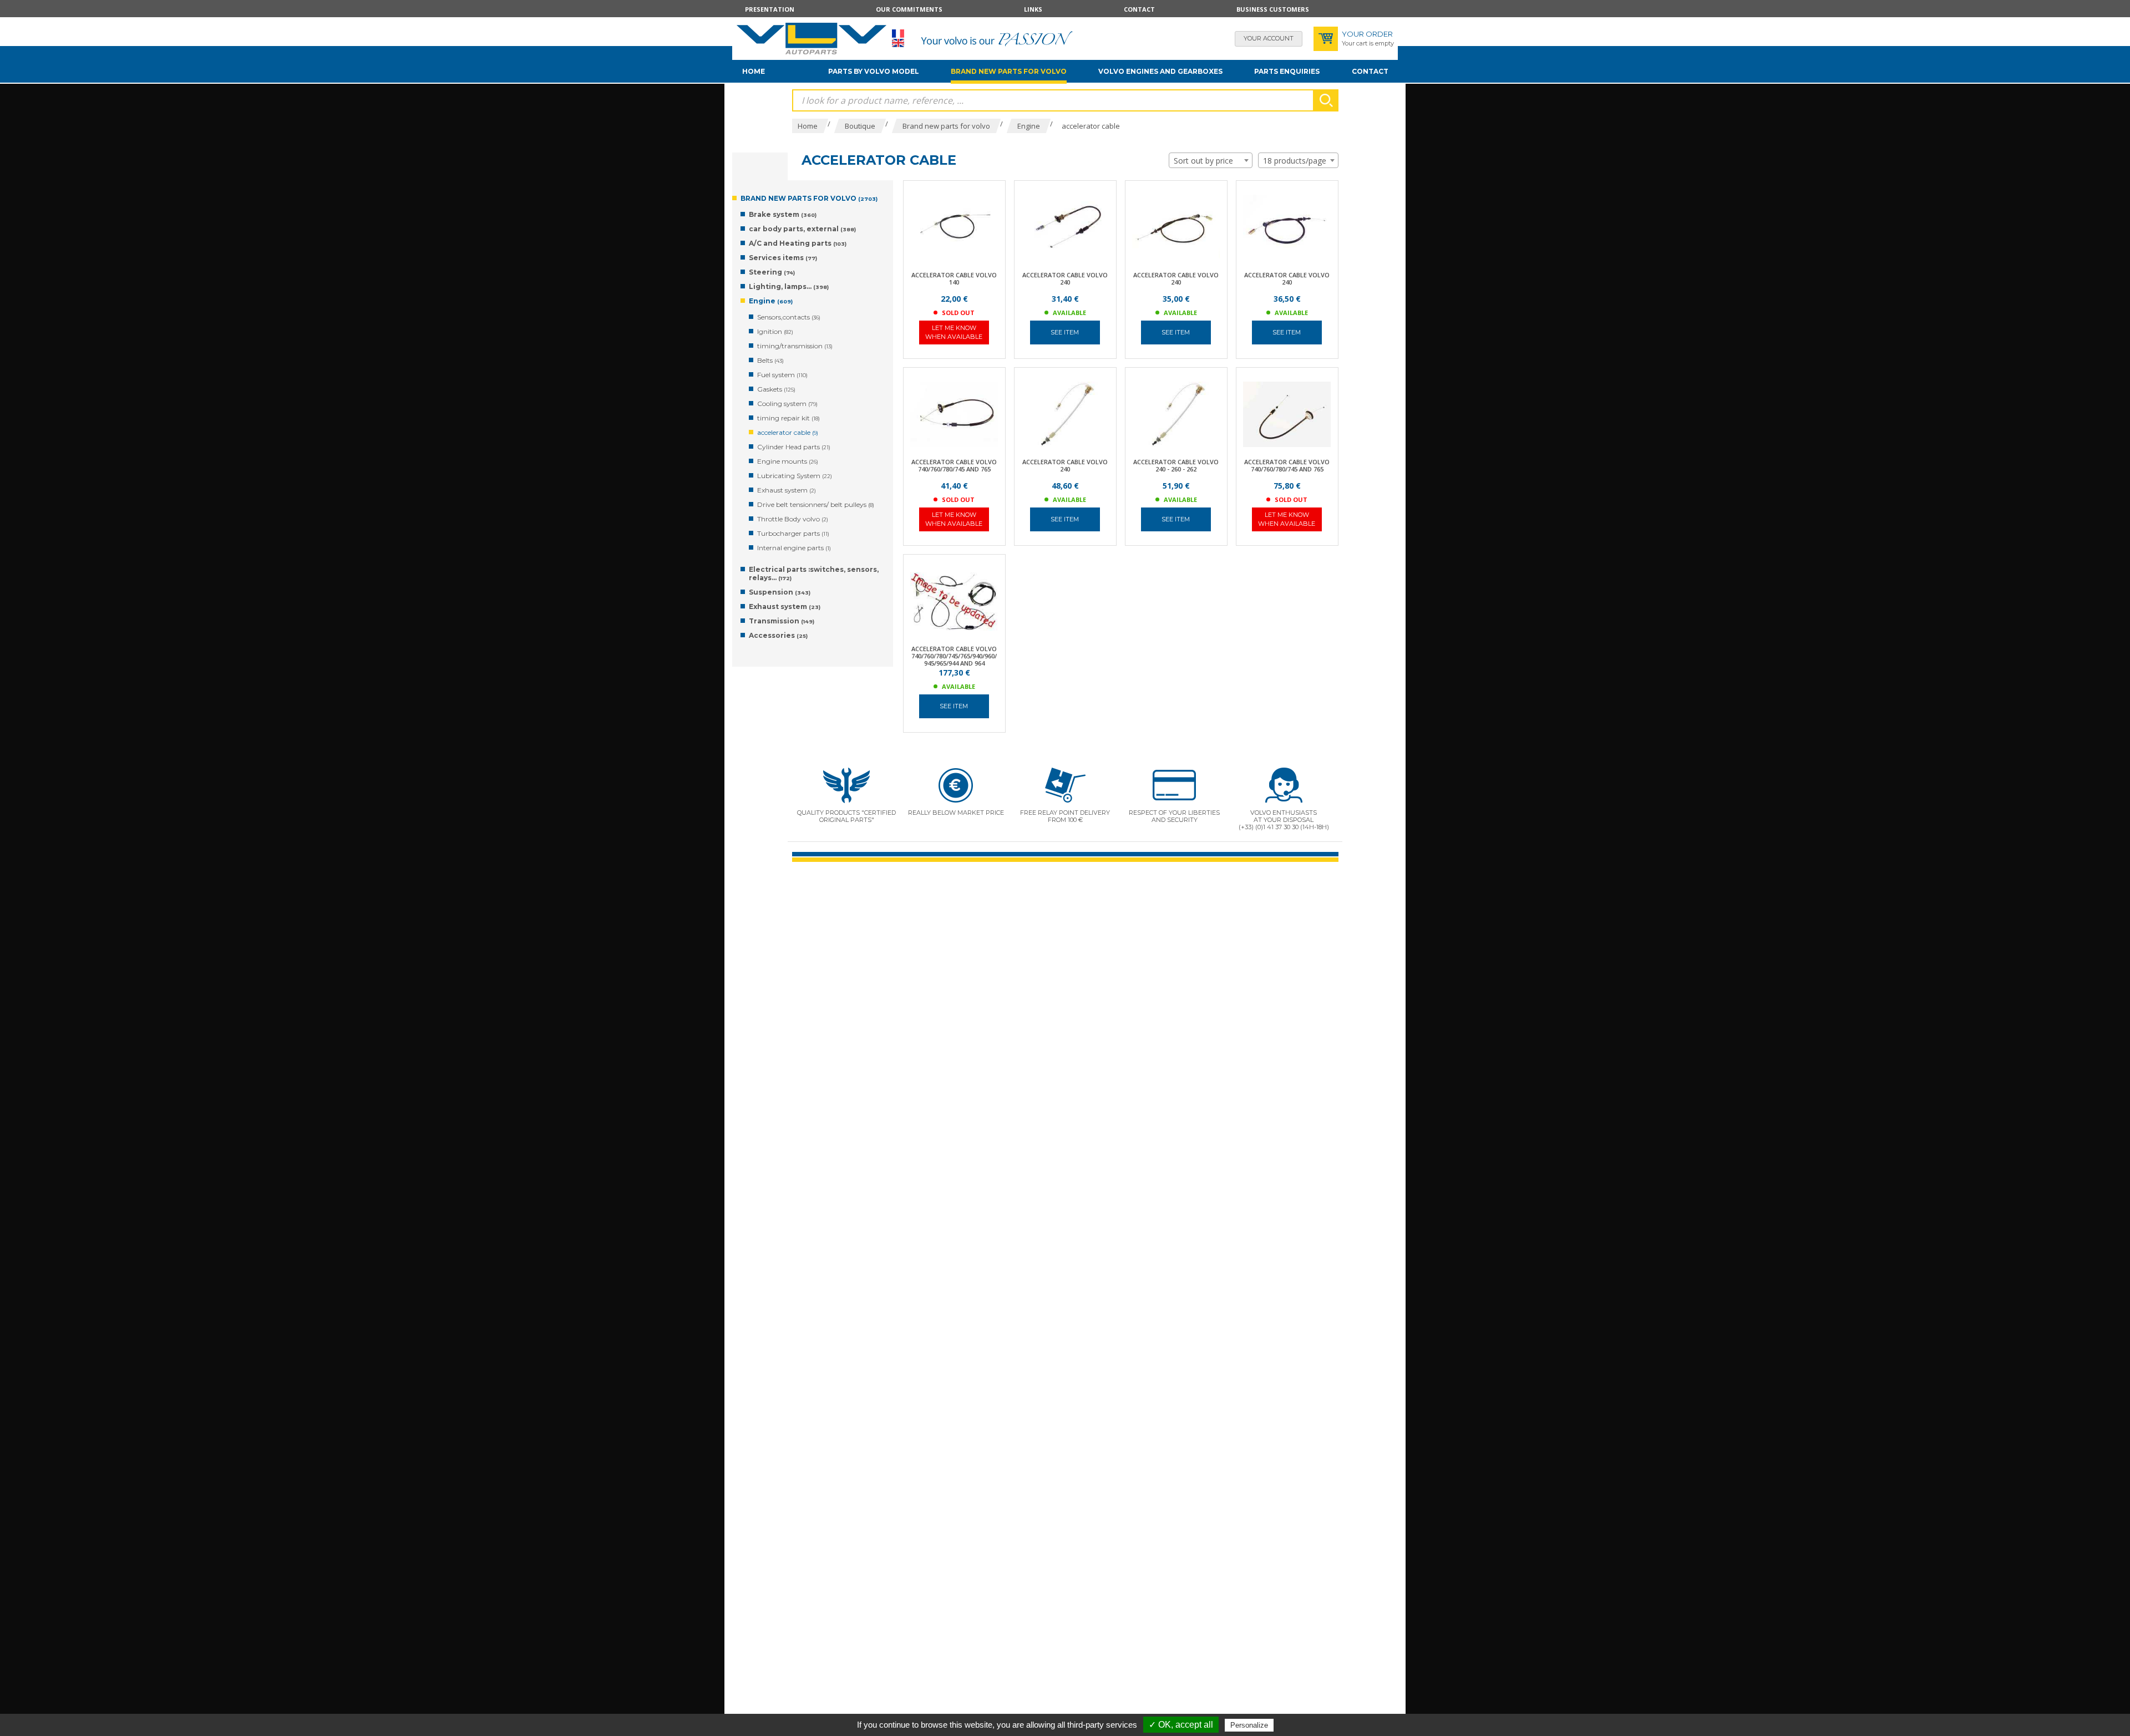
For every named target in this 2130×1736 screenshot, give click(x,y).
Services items (783, 258)
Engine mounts (788, 461)
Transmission (782, 621)
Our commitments (909, 9)
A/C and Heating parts (798, 243)
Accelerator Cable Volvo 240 (1287, 278)
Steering (772, 272)
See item (1065, 332)
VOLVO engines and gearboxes (1160, 71)
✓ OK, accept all (1181, 1725)
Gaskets (776, 389)
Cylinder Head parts (794, 447)
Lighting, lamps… (789, 286)
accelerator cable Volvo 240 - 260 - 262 (1176, 465)
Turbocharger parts (793, 533)
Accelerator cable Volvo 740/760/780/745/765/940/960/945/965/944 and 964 (954, 656)
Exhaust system (787, 490)
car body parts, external (802, 229)
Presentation (770, 9)
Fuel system (782, 375)
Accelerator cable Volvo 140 (954, 278)
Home (754, 71)
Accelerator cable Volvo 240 (1065, 278)
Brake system (783, 214)
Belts (770, 360)
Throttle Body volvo (793, 519)
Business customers (1273, 9)
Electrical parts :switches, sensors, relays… (814, 573)
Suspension (780, 592)
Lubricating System (795, 476)
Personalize (1249, 1725)
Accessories (778, 635)
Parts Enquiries (1287, 71)
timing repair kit (788, 418)
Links (1033, 9)
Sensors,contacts (789, 317)
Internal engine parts (794, 548)
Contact (1139, 9)
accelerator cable (788, 432)
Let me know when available (954, 332)
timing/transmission (795, 346)
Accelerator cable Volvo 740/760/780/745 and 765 (954, 465)
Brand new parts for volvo (1009, 71)
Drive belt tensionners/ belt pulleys (816, 504)
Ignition (775, 331)
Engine (771, 301)
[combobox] (1211, 160)
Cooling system (787, 403)
